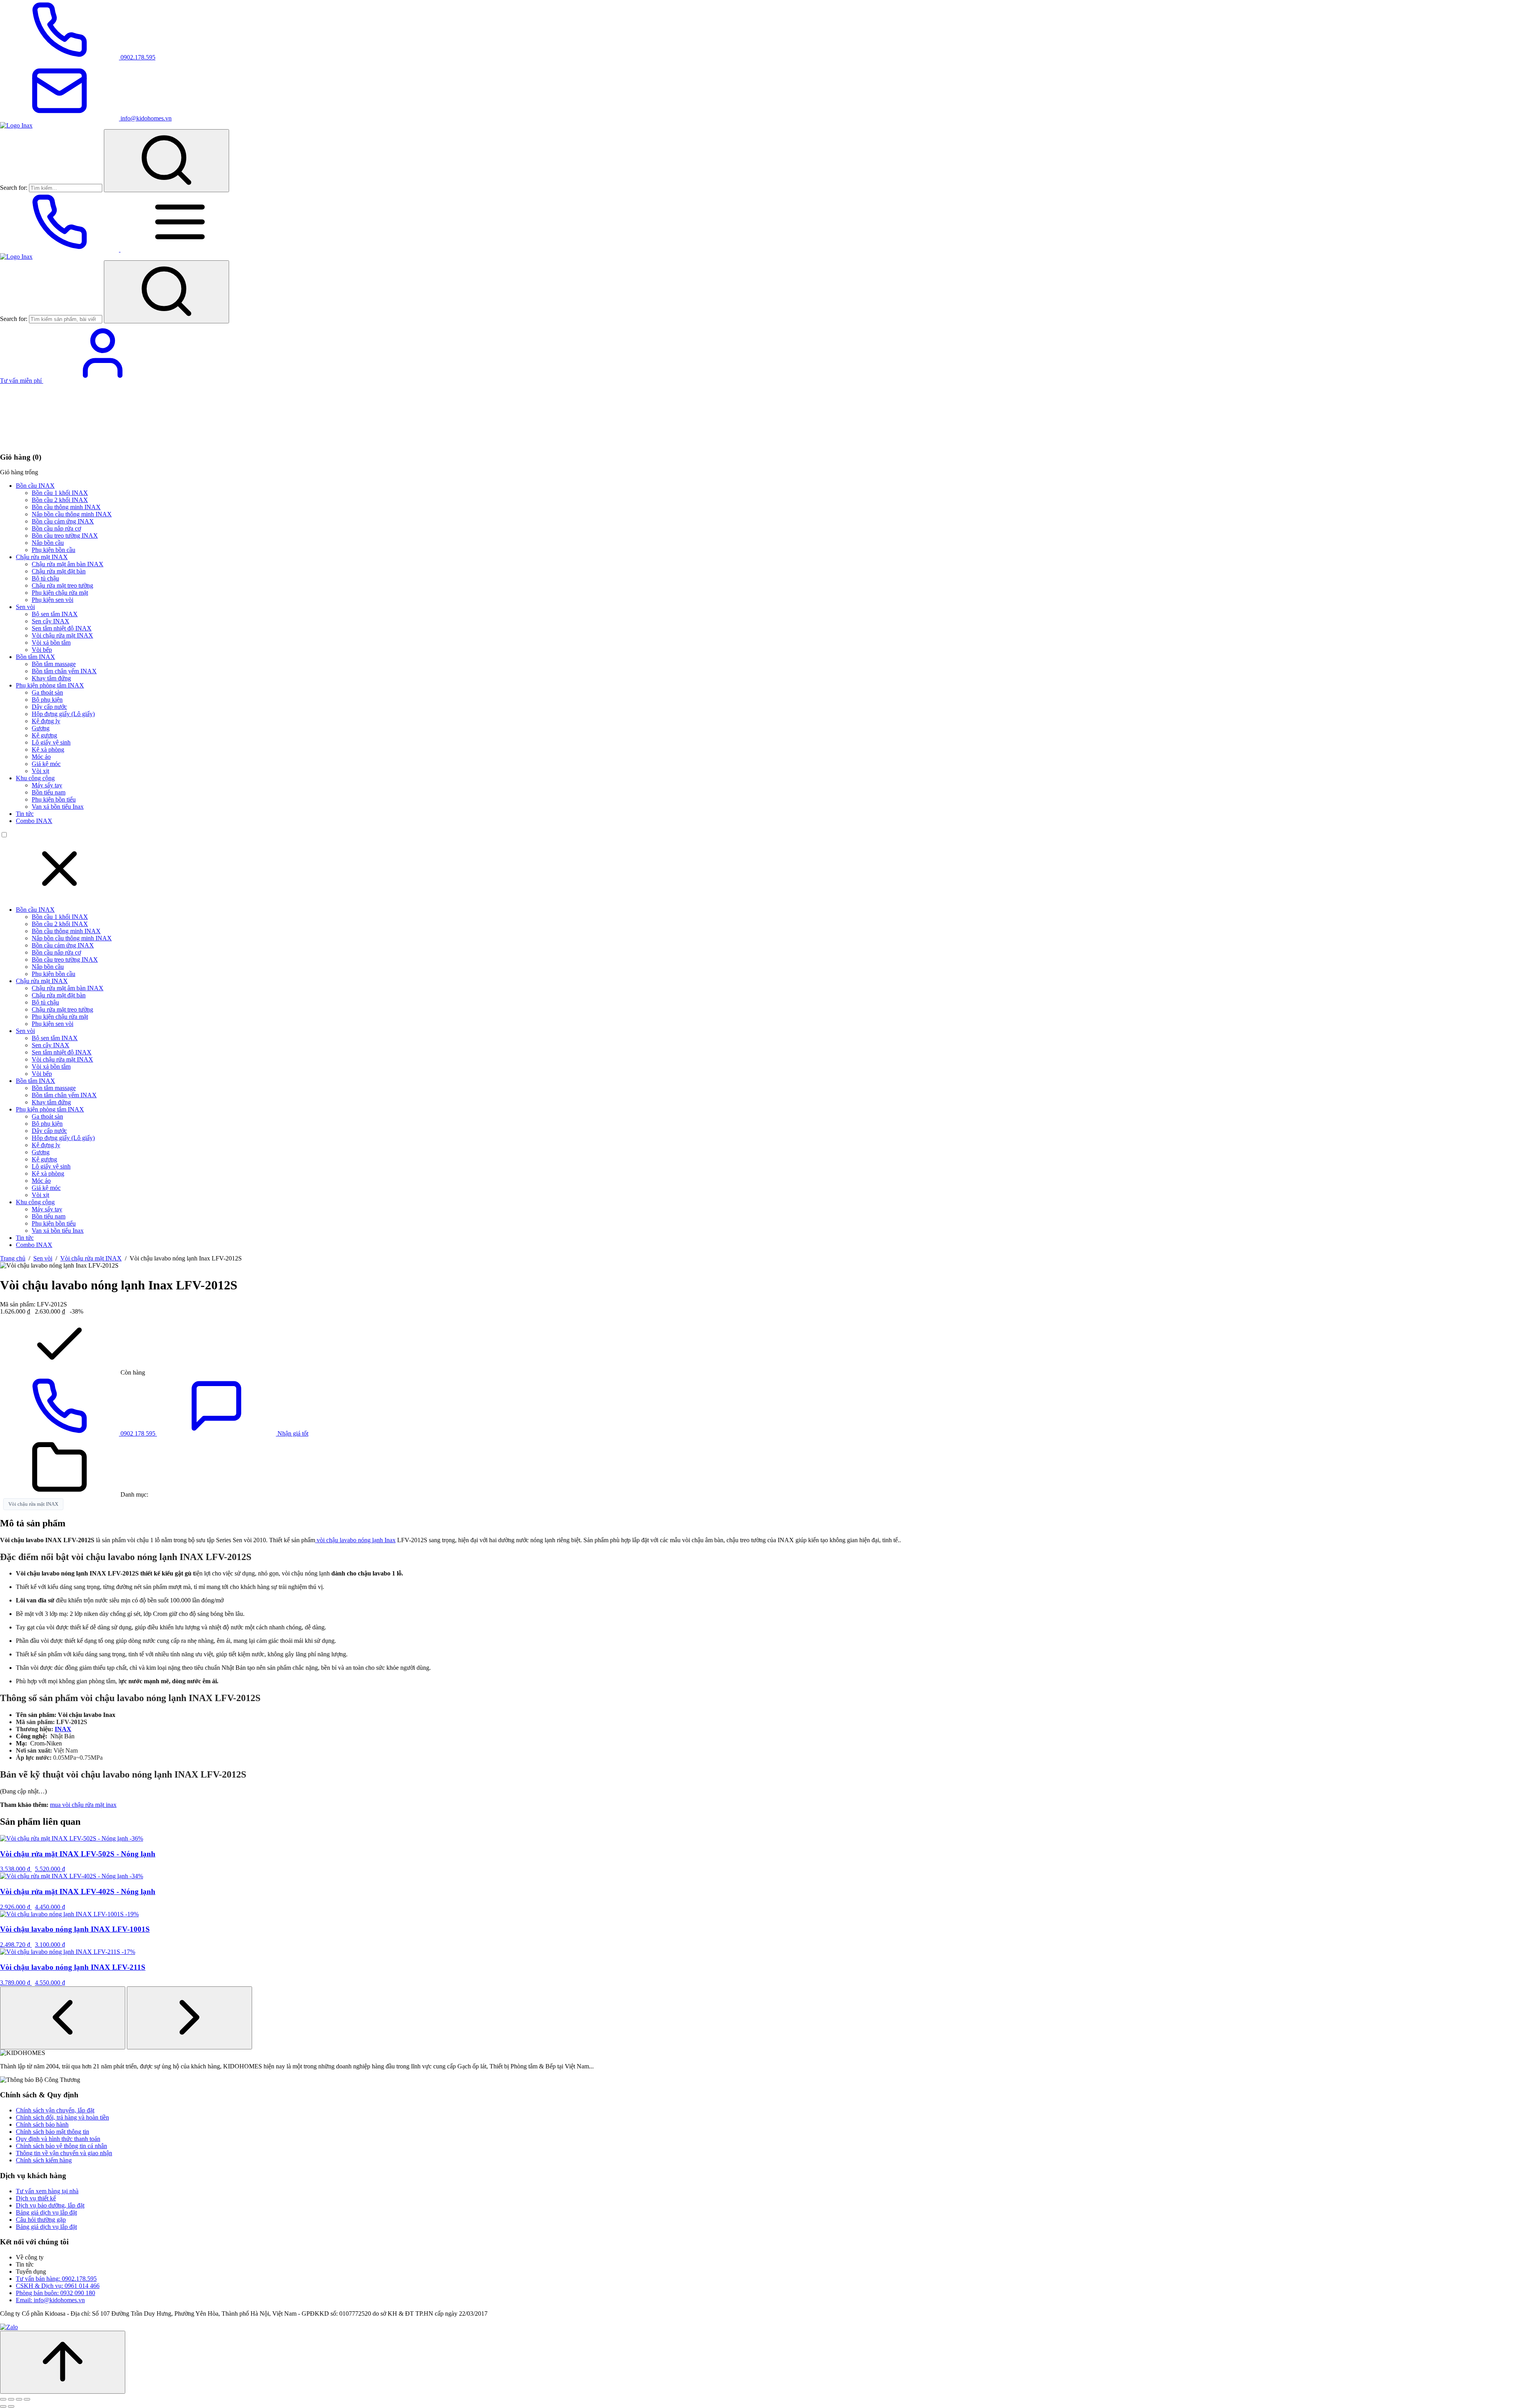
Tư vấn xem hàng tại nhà (47, 2191)
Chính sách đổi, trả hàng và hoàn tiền (62, 2117)
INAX (63, 1729)
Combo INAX (34, 821)
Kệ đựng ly (46, 721)
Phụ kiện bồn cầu (54, 550)
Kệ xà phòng (48, 750)
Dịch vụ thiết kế (36, 2198)
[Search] (166, 161)
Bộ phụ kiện (47, 700)
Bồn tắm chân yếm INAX (64, 671)
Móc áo (41, 757)
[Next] (189, 2018)
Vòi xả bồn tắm (51, 643)
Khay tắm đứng (51, 678)
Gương (41, 728)
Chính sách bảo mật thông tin (53, 2132)
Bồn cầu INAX (35, 486)
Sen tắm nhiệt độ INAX (62, 628)
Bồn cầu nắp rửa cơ (56, 528)
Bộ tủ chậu (45, 578)
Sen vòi (25, 607)
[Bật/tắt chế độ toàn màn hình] (11, 2399)
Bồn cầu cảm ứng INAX (63, 521)
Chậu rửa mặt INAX (42, 557)
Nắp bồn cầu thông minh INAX (72, 514)
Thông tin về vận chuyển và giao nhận (64, 2153)
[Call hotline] (60, 249)
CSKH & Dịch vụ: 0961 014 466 (58, 2286)
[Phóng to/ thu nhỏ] (3, 2399)
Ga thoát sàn (47, 692)
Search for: (14, 188)
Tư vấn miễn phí (22, 381)
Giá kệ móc (46, 764)
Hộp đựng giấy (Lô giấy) (63, 714)
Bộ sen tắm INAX (55, 614)
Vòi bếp (42, 650)
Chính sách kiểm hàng (44, 2160)
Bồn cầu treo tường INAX (65, 536)
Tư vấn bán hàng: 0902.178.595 (56, 2279)
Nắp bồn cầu (48, 543)
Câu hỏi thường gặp (41, 2220)
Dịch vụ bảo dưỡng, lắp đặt (50, 2205)
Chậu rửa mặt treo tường (62, 585)
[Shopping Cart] (59, 442)
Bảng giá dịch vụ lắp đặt (46, 2212)
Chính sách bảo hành (42, 2124)
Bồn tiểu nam (49, 792)
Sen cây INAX (51, 621)
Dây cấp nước (49, 707)
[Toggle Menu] (180, 249)
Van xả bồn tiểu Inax (58, 807)
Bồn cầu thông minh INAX (66, 507)
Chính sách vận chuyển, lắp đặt (55, 2110)
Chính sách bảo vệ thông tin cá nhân (61, 2146)
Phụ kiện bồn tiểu (54, 799)
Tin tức (25, 814)
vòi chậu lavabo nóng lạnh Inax (355, 1540)
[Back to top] (63, 2362)
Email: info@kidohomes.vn (50, 2300)
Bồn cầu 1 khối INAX (60, 493)
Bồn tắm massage (54, 664)
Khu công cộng (35, 778)
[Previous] (63, 2018)
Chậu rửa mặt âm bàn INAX (68, 564)
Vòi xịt (40, 771)
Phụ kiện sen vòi (53, 600)
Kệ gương (44, 735)
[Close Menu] (59, 896)
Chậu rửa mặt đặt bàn (59, 571)
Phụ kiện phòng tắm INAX (50, 685)
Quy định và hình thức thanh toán (58, 2139)
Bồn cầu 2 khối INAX (60, 500)
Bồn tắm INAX (35, 657)
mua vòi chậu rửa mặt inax (83, 1805)
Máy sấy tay (47, 785)
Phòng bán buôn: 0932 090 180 (55, 2293)
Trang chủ (13, 1258)
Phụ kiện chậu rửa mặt (60, 593)
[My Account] (103, 381)
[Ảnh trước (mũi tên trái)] (3, 2406)
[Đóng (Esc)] (27, 2399)
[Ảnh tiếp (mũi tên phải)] (11, 2406)
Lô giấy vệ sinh (51, 742)
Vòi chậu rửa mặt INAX (62, 635)
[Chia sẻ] (19, 2399)
